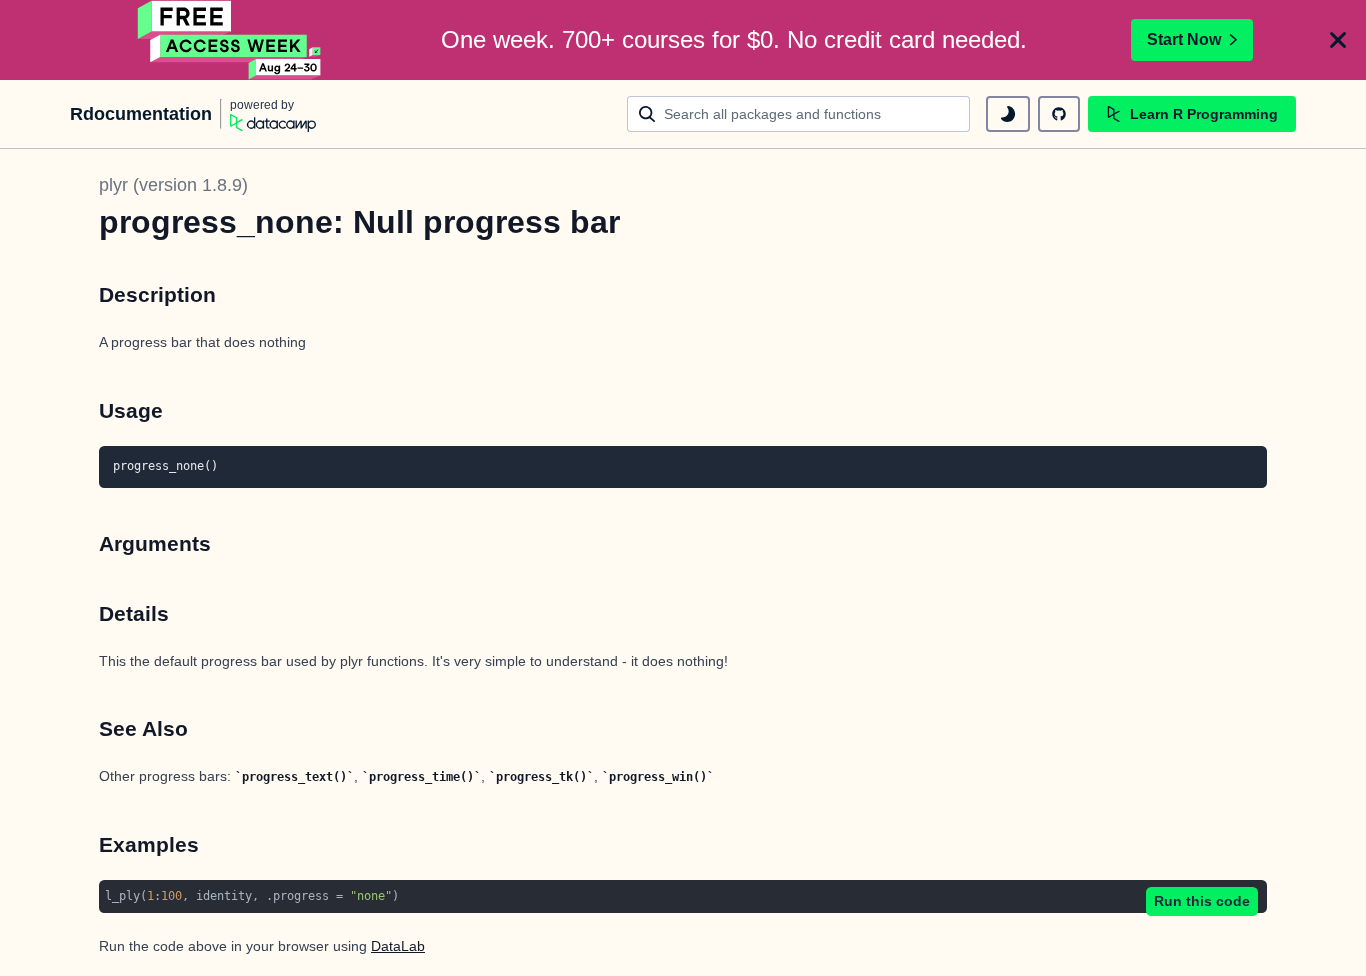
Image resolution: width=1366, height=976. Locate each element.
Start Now (1184, 39)
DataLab (398, 946)
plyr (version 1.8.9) (173, 185)
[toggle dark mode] (1008, 114)
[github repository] (1059, 114)
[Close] (1338, 40)
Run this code (1202, 901)
